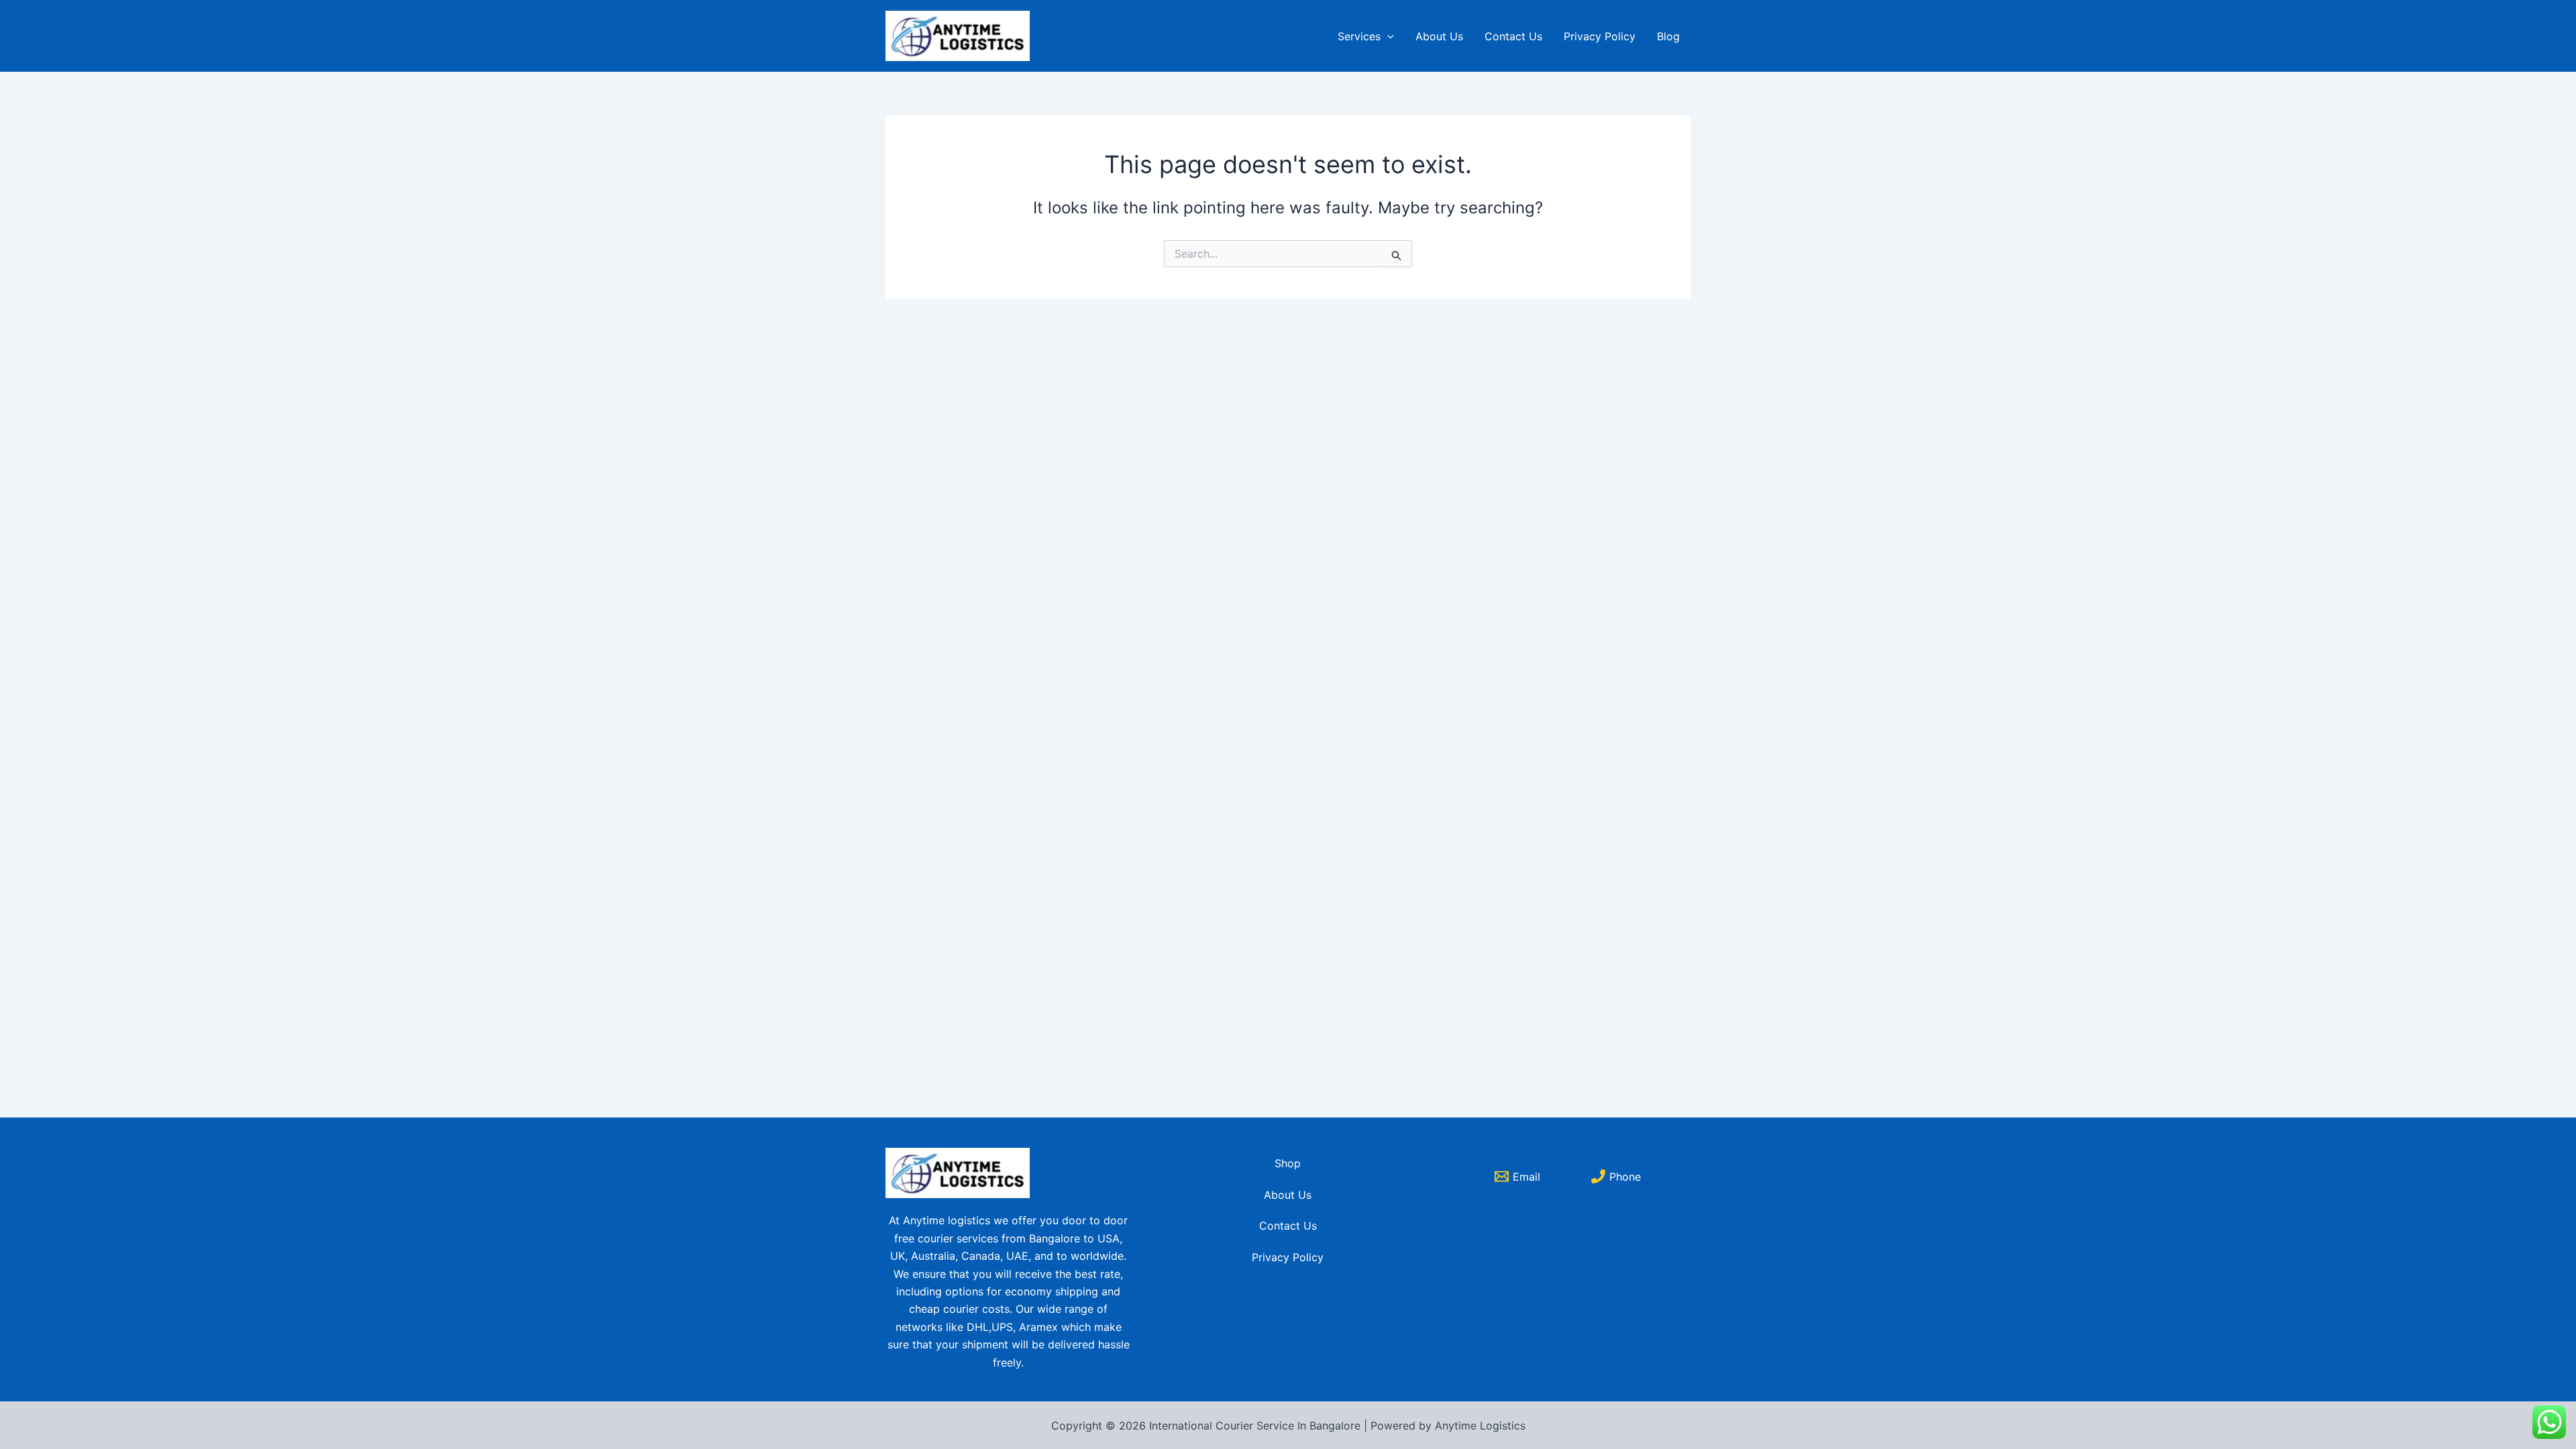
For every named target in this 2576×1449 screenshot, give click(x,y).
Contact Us (1513, 36)
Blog (1668, 36)
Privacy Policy (1600, 36)
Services (1359, 36)
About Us (1439, 36)
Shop (1288, 1163)
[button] (1387, 36)
